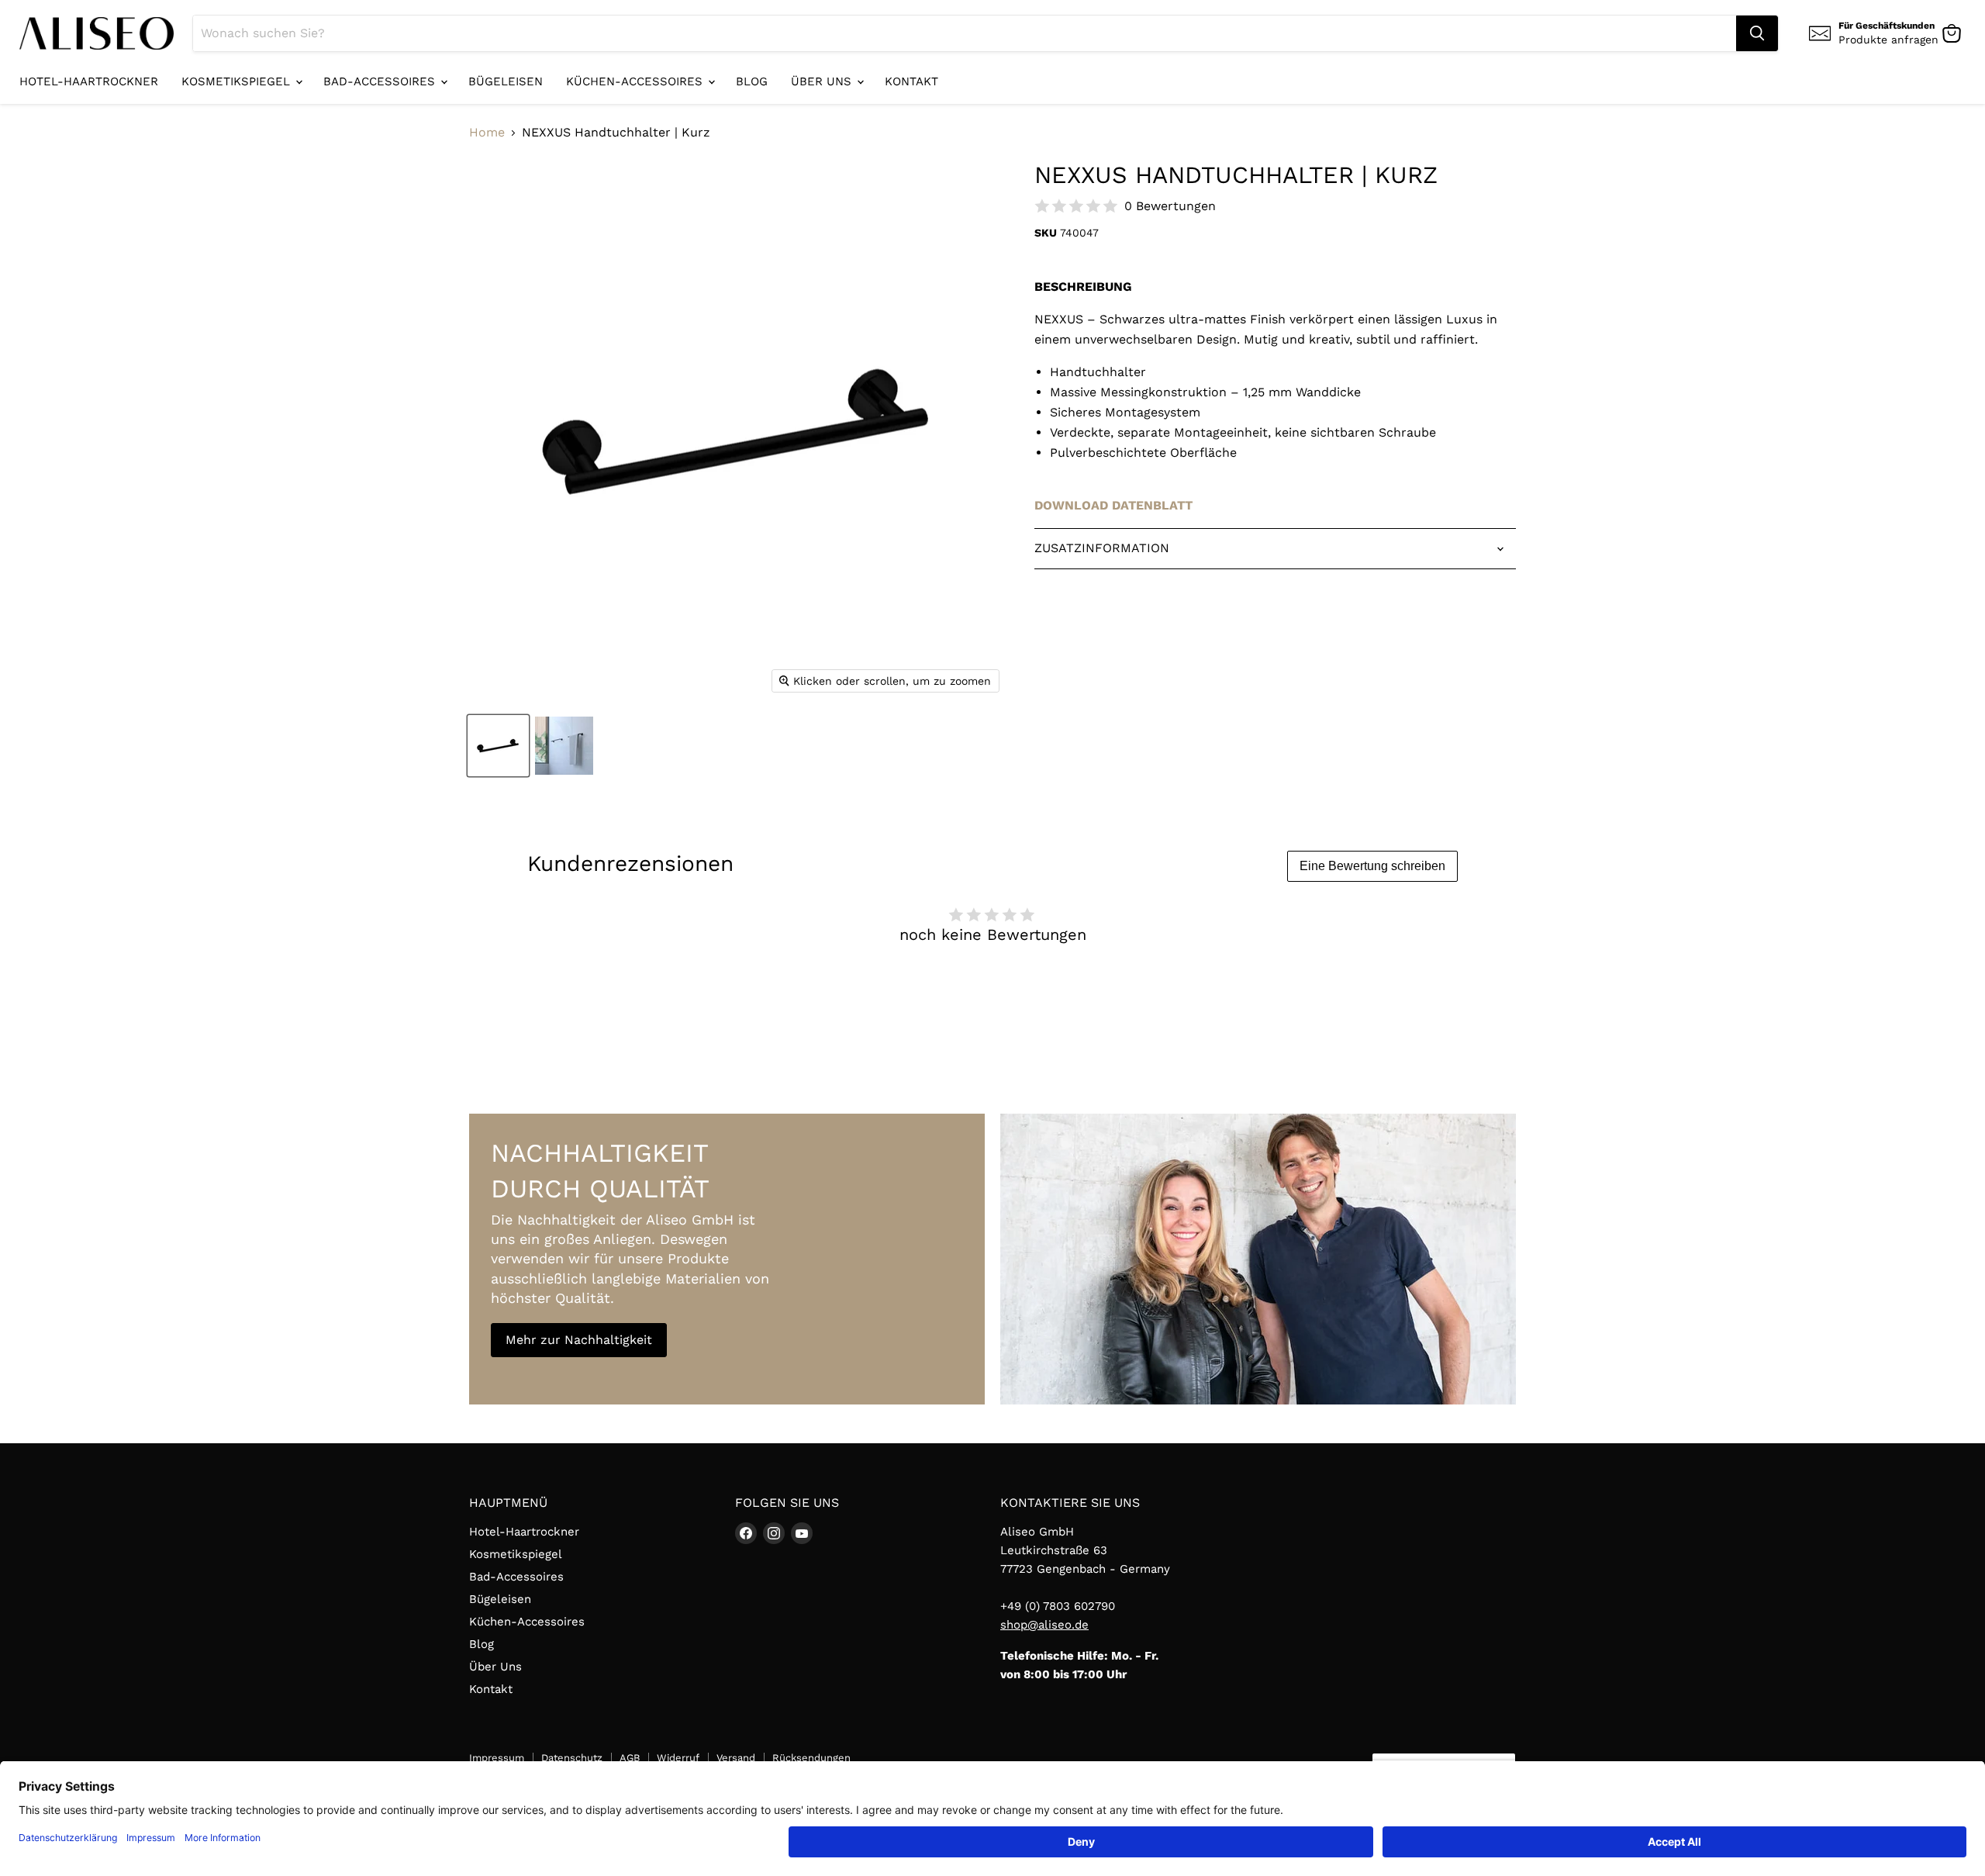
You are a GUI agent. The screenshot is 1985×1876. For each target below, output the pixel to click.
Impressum (497, 1758)
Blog (752, 81)
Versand (736, 1758)
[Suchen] (1757, 33)
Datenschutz (572, 1758)
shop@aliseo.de (1044, 1625)
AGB (630, 1758)
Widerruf (678, 1758)
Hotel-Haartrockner (89, 81)
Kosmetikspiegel (238, 81)
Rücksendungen (811, 1758)
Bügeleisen (506, 81)
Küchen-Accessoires (636, 81)
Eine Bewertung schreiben (1372, 866)
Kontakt (911, 81)
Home (487, 133)
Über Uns (823, 81)
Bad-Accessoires (381, 81)
